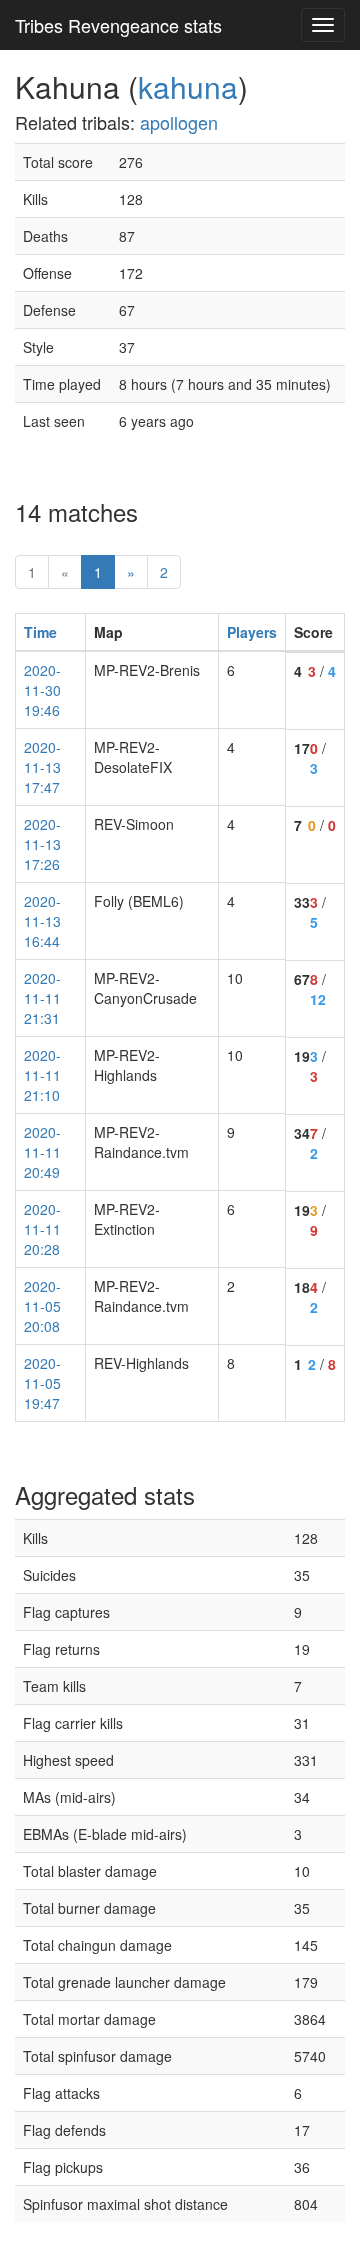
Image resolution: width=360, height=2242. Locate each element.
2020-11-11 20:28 (42, 1229)
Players (252, 632)
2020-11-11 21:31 (42, 998)
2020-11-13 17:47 (42, 767)
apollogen (179, 122)
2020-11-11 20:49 (42, 1152)
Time (40, 632)
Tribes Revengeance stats (118, 25)
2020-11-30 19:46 (42, 690)
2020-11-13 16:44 (42, 921)
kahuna (188, 86)
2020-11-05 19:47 (42, 1383)
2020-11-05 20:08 (42, 1306)
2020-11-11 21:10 (42, 1075)
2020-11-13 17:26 (42, 844)
